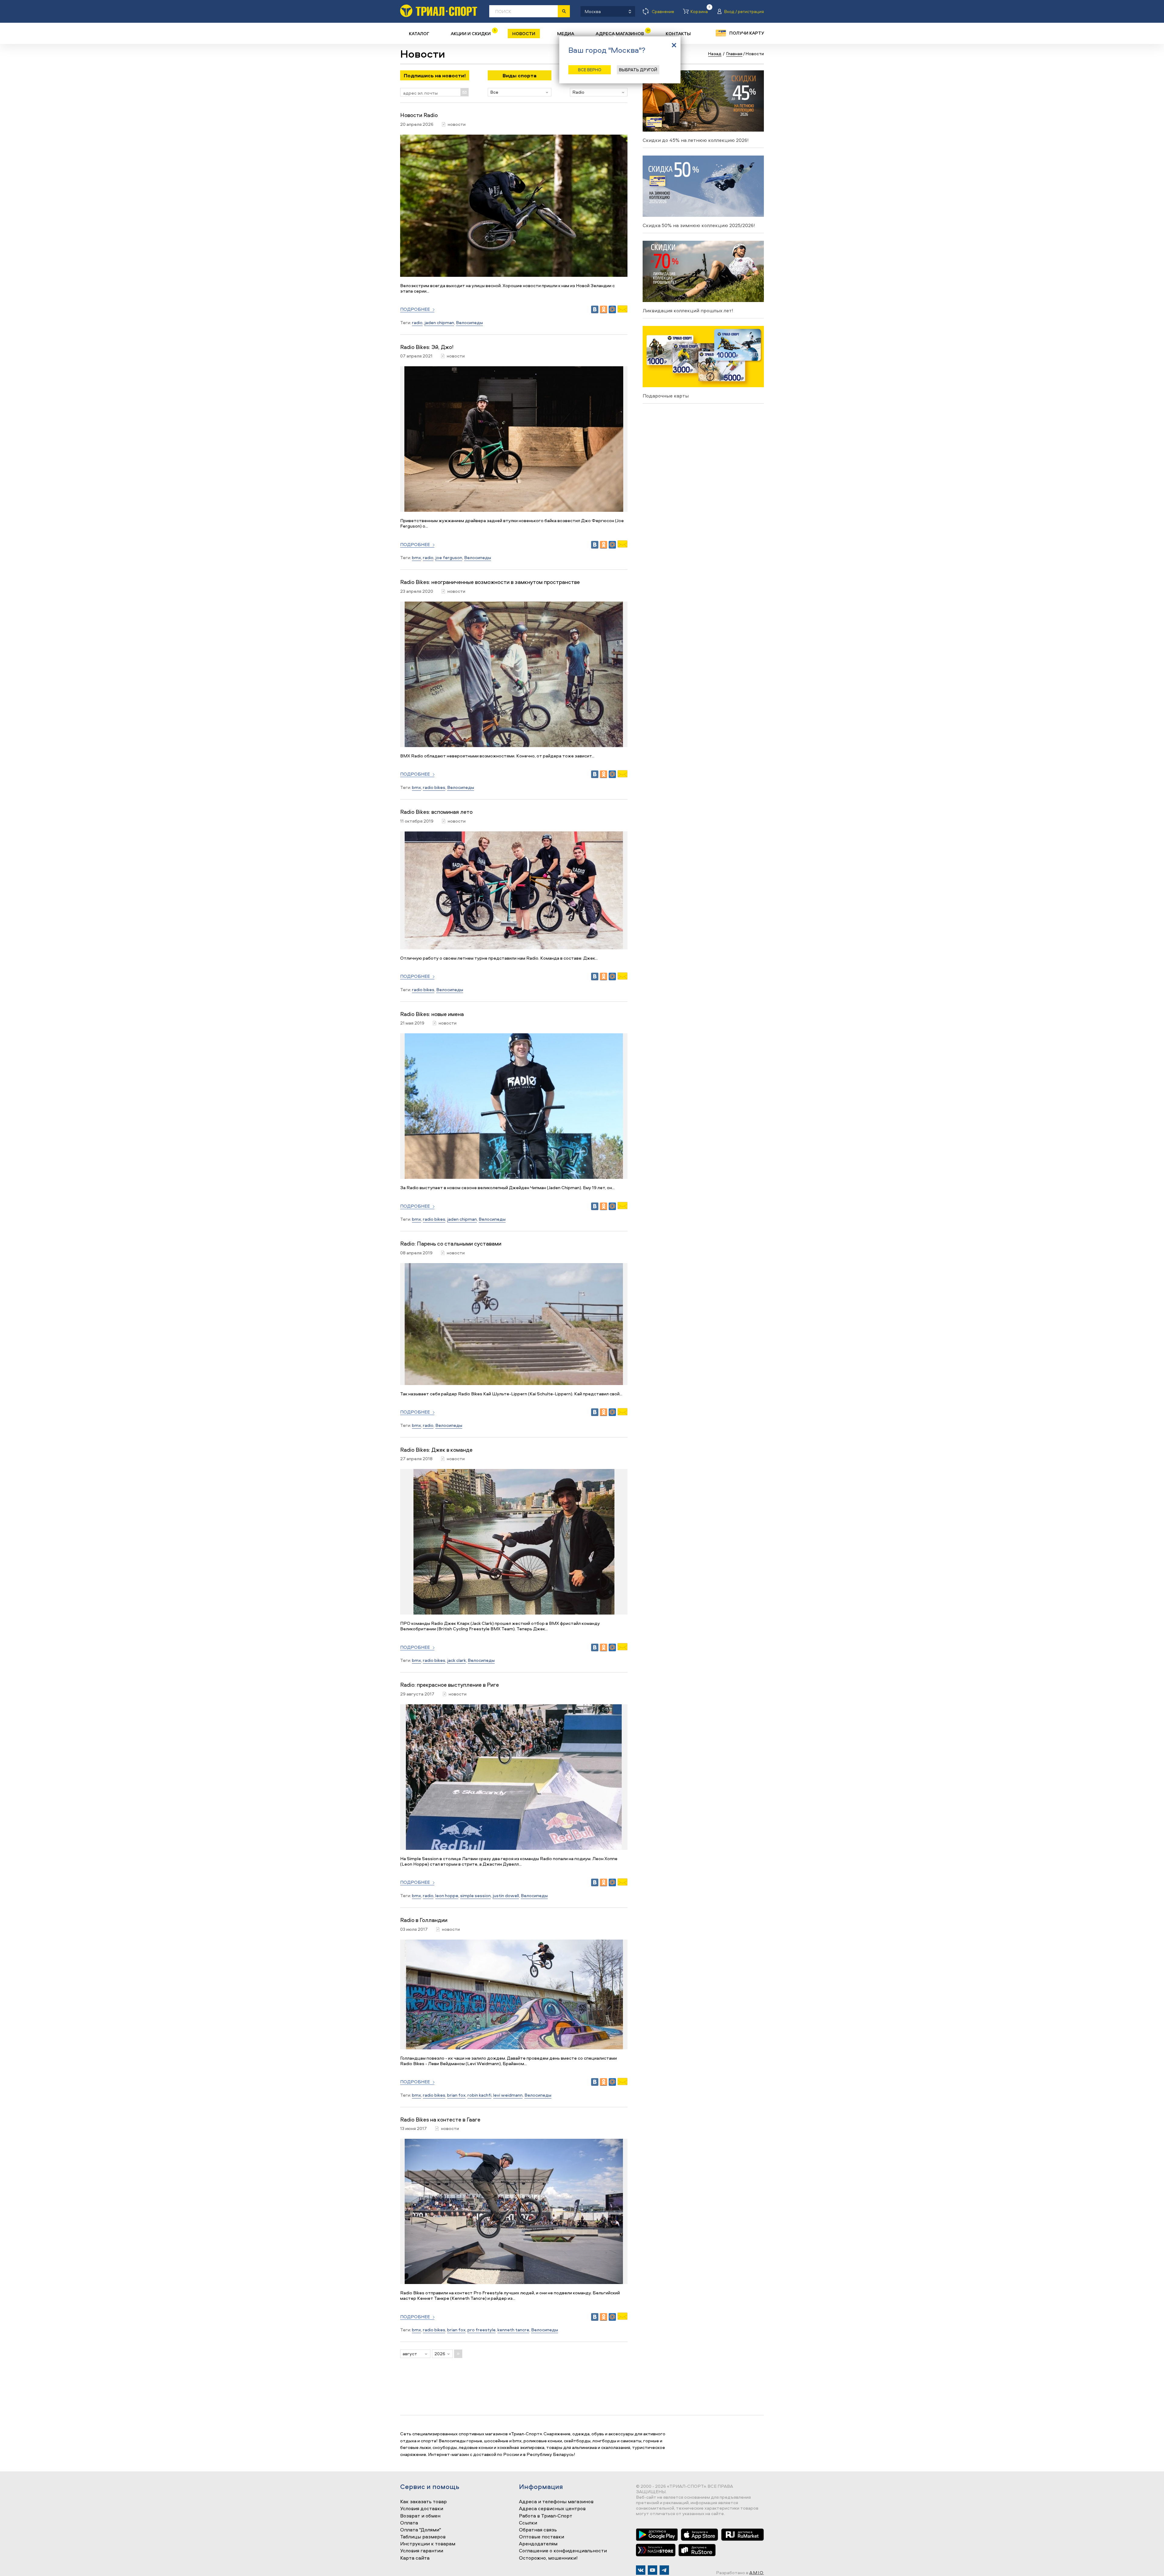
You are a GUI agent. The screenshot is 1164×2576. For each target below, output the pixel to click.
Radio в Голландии (424, 1920)
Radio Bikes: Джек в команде (436, 1450)
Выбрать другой (638, 70)
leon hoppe (447, 1895)
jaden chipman (439, 322)
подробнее (415, 309)
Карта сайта (415, 2558)
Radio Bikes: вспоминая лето (436, 812)
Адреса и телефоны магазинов (556, 2502)
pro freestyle (482, 2330)
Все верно (590, 70)
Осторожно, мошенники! (548, 2558)
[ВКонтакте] (595, 309)
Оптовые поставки (542, 2537)
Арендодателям (538, 2544)
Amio (757, 2573)
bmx (416, 557)
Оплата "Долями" (421, 2530)
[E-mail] (622, 311)
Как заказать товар (423, 2502)
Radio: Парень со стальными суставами (451, 1244)
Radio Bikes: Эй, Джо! (427, 347)
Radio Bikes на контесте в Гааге (440, 2120)
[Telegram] (664, 2570)
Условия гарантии (422, 2551)
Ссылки (528, 2523)
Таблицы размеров (423, 2537)
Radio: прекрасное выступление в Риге (450, 1685)
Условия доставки (422, 2509)
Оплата (409, 2523)
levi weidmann (508, 2095)
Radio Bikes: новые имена (432, 1014)
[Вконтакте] (641, 2570)
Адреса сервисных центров (552, 2509)
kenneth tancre (513, 2330)
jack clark (457, 1660)
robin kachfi (479, 2095)
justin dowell (506, 1895)
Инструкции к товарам (428, 2544)
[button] (520, 92)
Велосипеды (469, 322)
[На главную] (439, 11)
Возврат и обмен (420, 2516)
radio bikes (434, 787)
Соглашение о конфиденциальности (563, 2551)
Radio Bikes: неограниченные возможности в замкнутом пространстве (490, 582)
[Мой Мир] (612, 309)
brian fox (456, 2095)
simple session (475, 1895)
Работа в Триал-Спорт (546, 2516)
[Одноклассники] (604, 309)
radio (417, 322)
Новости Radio (419, 115)
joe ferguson (449, 557)
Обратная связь (538, 2530)
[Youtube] (652, 2570)
